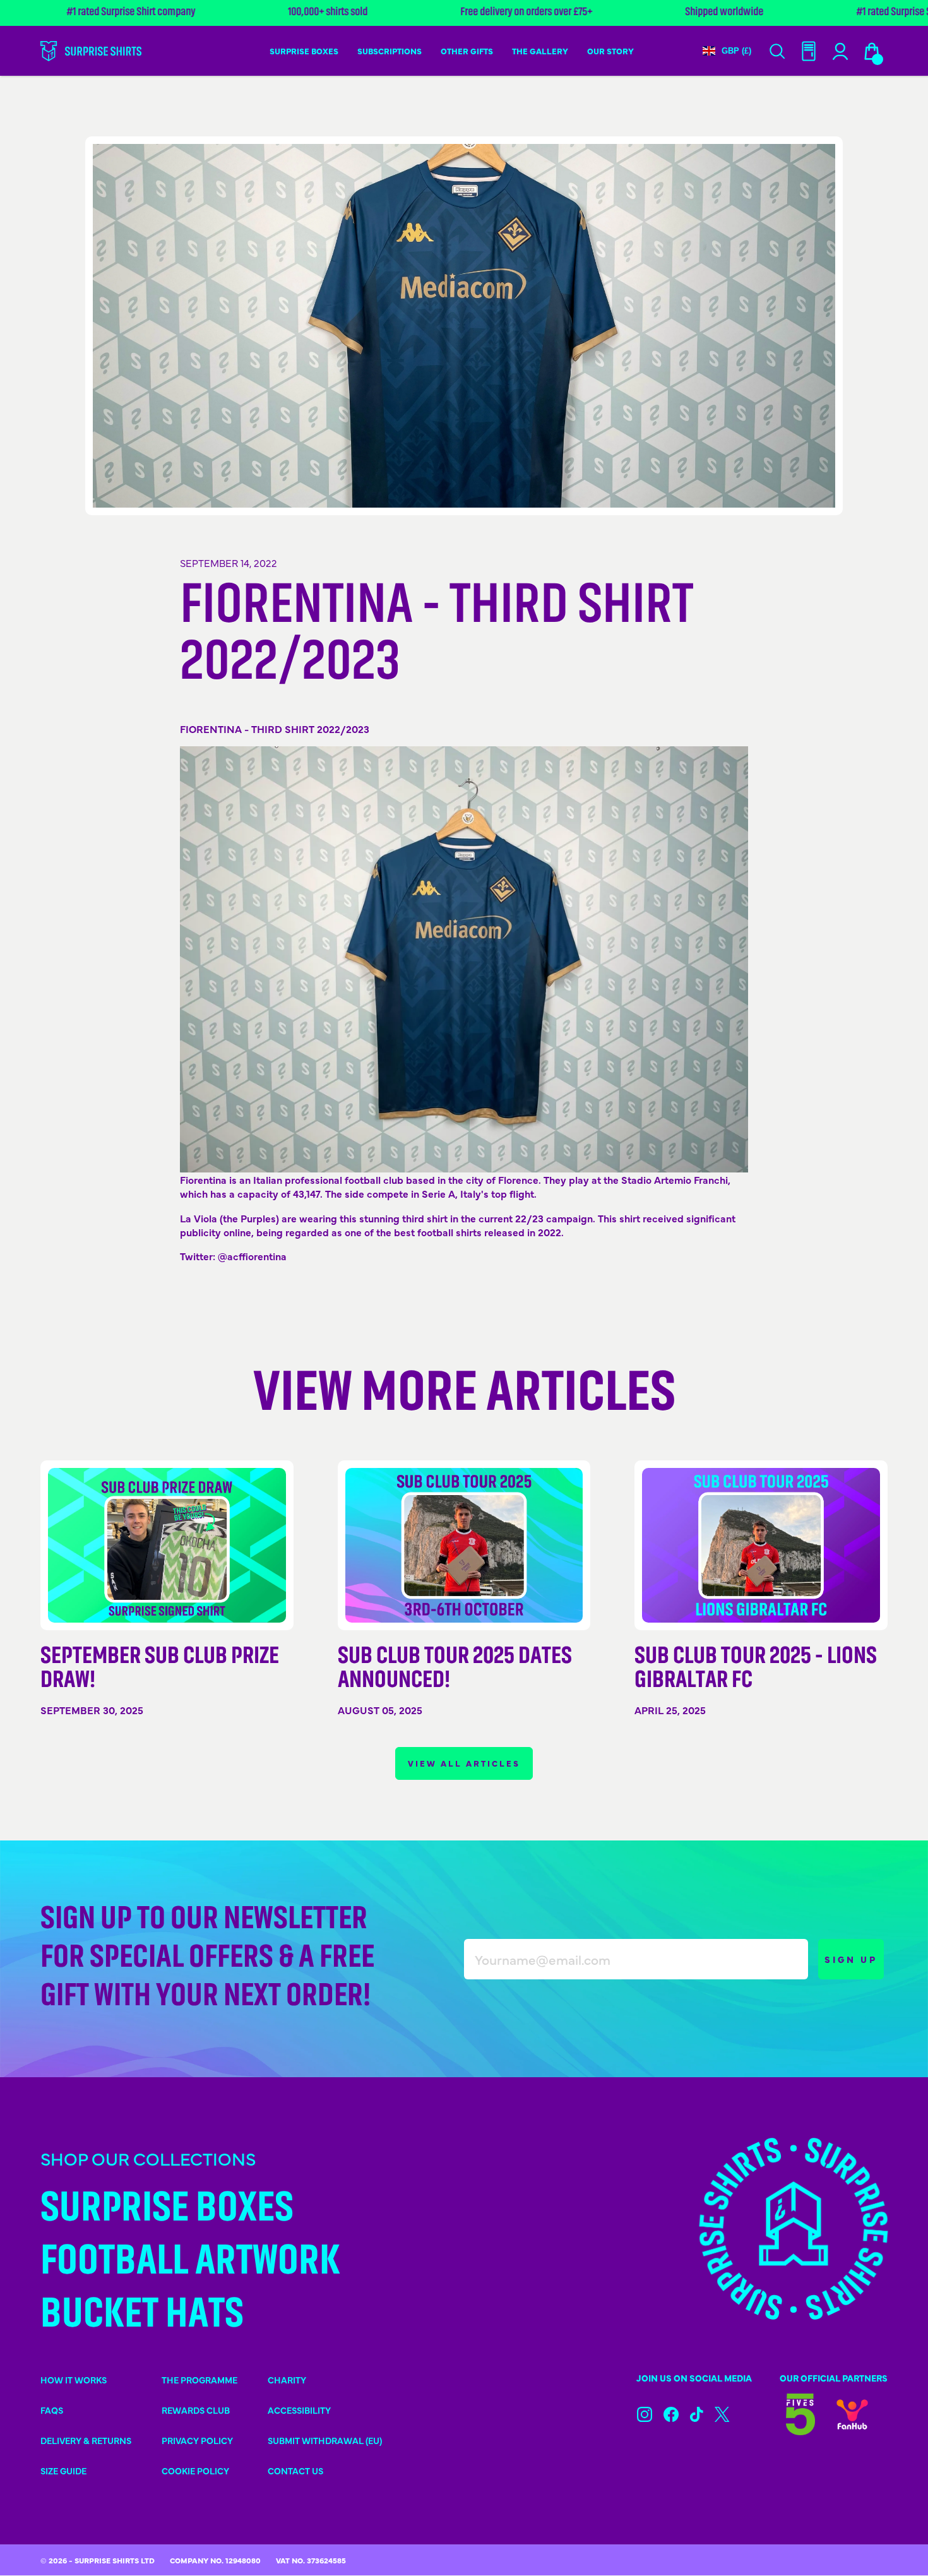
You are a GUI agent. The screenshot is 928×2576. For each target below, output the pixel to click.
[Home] (91, 51)
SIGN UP (851, 1959)
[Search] (777, 51)
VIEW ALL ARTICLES (464, 1763)
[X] (722, 2414)
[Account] (809, 51)
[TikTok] (697, 2414)
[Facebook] (671, 2414)
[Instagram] (645, 2414)
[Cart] (872, 51)
